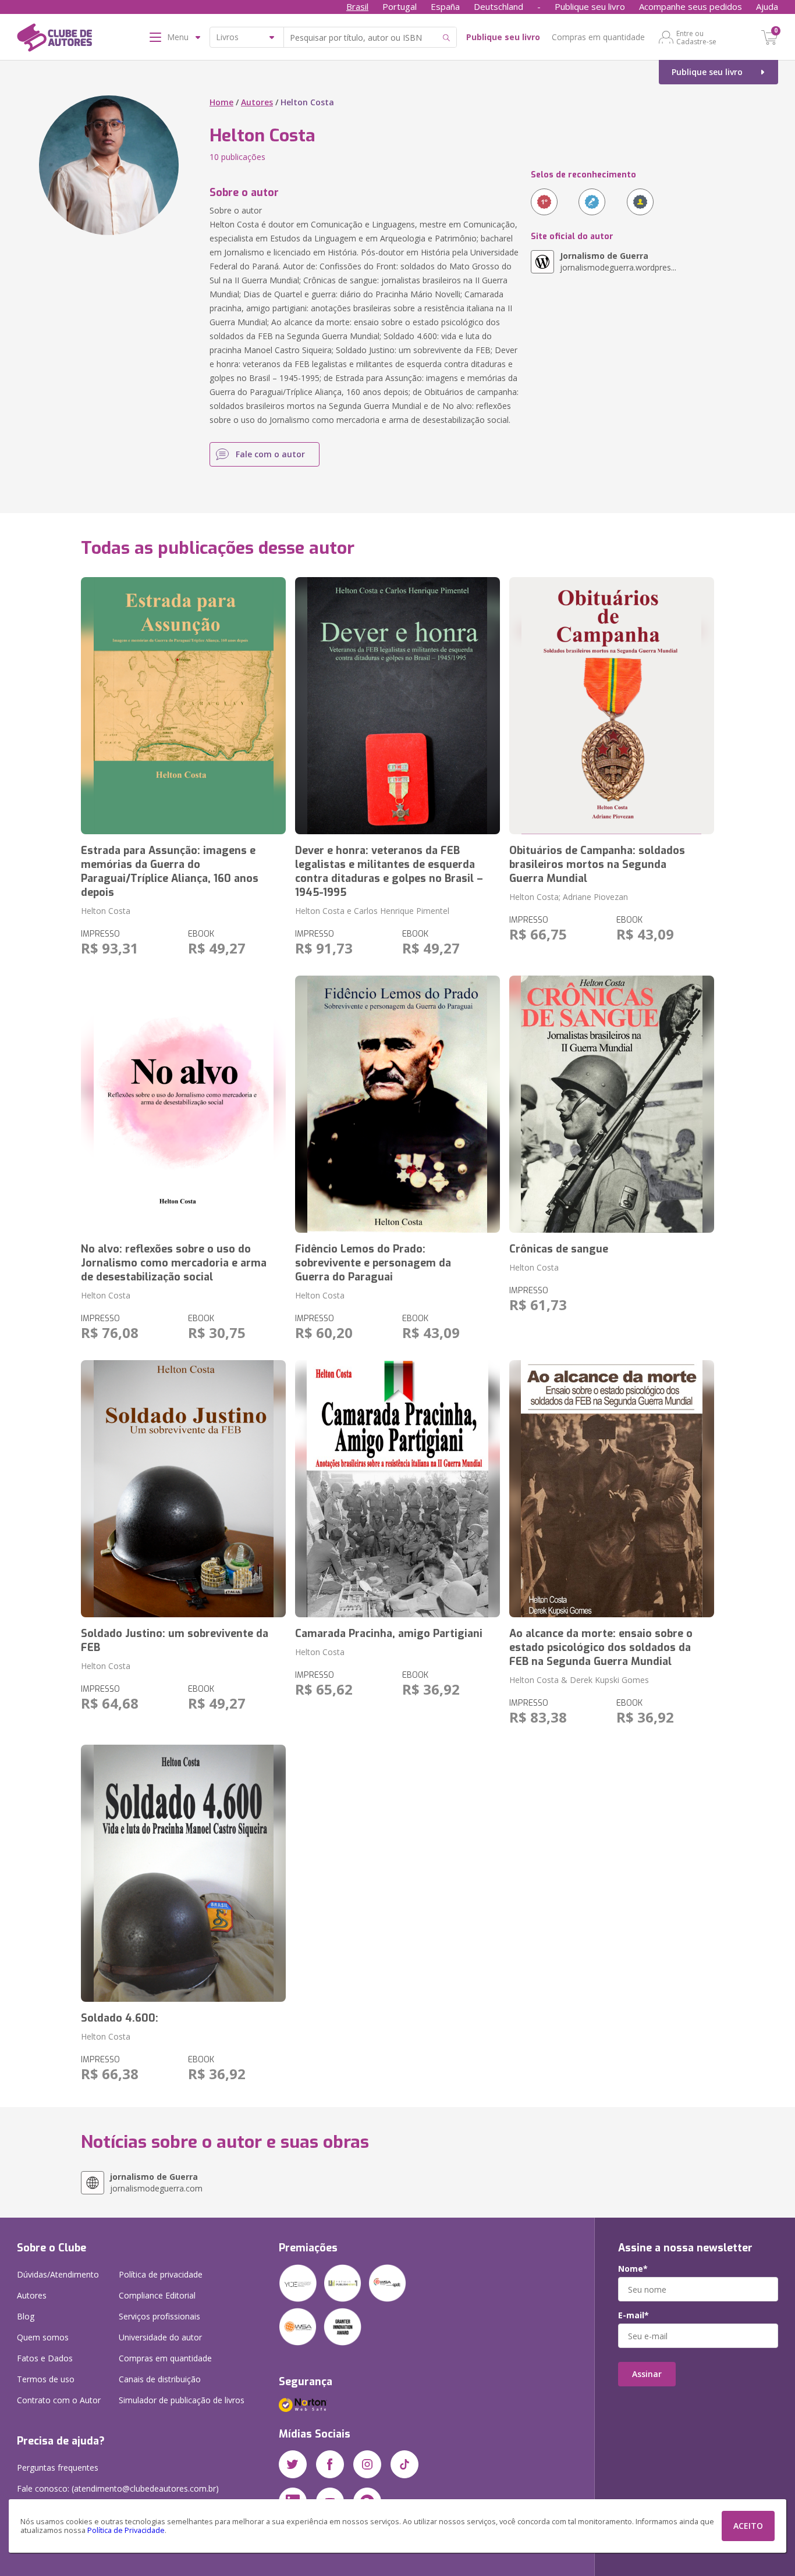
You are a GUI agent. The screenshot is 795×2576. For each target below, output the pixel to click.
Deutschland (498, 6)
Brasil (357, 6)
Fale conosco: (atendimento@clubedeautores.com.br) (118, 2488)
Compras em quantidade (598, 37)
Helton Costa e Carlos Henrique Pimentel (372, 911)
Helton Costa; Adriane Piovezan (569, 897)
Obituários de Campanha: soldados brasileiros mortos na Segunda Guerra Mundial (597, 864)
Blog (26, 2316)
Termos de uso (46, 2379)
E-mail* (633, 2315)
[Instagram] (367, 2464)
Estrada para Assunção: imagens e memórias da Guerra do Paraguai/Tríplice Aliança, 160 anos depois (170, 871)
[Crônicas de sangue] (612, 1104)
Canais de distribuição (160, 2379)
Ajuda (767, 6)
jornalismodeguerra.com (156, 2182)
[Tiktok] (404, 2464)
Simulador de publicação (182, 2400)
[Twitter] (293, 2464)
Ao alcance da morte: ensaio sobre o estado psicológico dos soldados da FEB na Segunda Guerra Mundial (601, 1648)
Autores (257, 102)
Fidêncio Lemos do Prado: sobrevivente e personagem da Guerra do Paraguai (373, 1263)
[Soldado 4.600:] (183, 1873)
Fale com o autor (270, 454)
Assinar (647, 2374)
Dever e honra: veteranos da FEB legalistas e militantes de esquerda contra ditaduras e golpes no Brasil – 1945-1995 (389, 871)
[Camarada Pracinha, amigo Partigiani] (397, 1489)
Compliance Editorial (157, 2295)
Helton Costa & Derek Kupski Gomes (579, 1680)
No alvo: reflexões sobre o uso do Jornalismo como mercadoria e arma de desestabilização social (174, 1263)
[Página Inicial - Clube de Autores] (54, 40)
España (445, 6)
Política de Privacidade (126, 2530)
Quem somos (43, 2337)
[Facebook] (330, 2464)
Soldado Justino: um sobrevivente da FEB (175, 1641)
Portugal (400, 6)
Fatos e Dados (45, 2358)
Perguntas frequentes (58, 2468)
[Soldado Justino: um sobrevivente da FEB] (183, 1489)
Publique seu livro (590, 6)
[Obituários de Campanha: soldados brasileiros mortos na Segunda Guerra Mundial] (612, 706)
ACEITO (748, 2526)
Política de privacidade (161, 2274)
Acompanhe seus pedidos (691, 6)
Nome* (633, 2269)
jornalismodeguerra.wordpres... (618, 261)
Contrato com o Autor (59, 2400)
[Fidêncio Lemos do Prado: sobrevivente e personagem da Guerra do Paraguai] (397, 1104)
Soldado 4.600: (120, 2018)
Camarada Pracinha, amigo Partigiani (389, 1634)
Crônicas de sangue (559, 1249)
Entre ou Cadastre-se (696, 37)
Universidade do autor (160, 2337)
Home (221, 102)
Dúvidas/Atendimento (58, 2274)
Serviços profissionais (159, 2316)
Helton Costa (106, 911)
